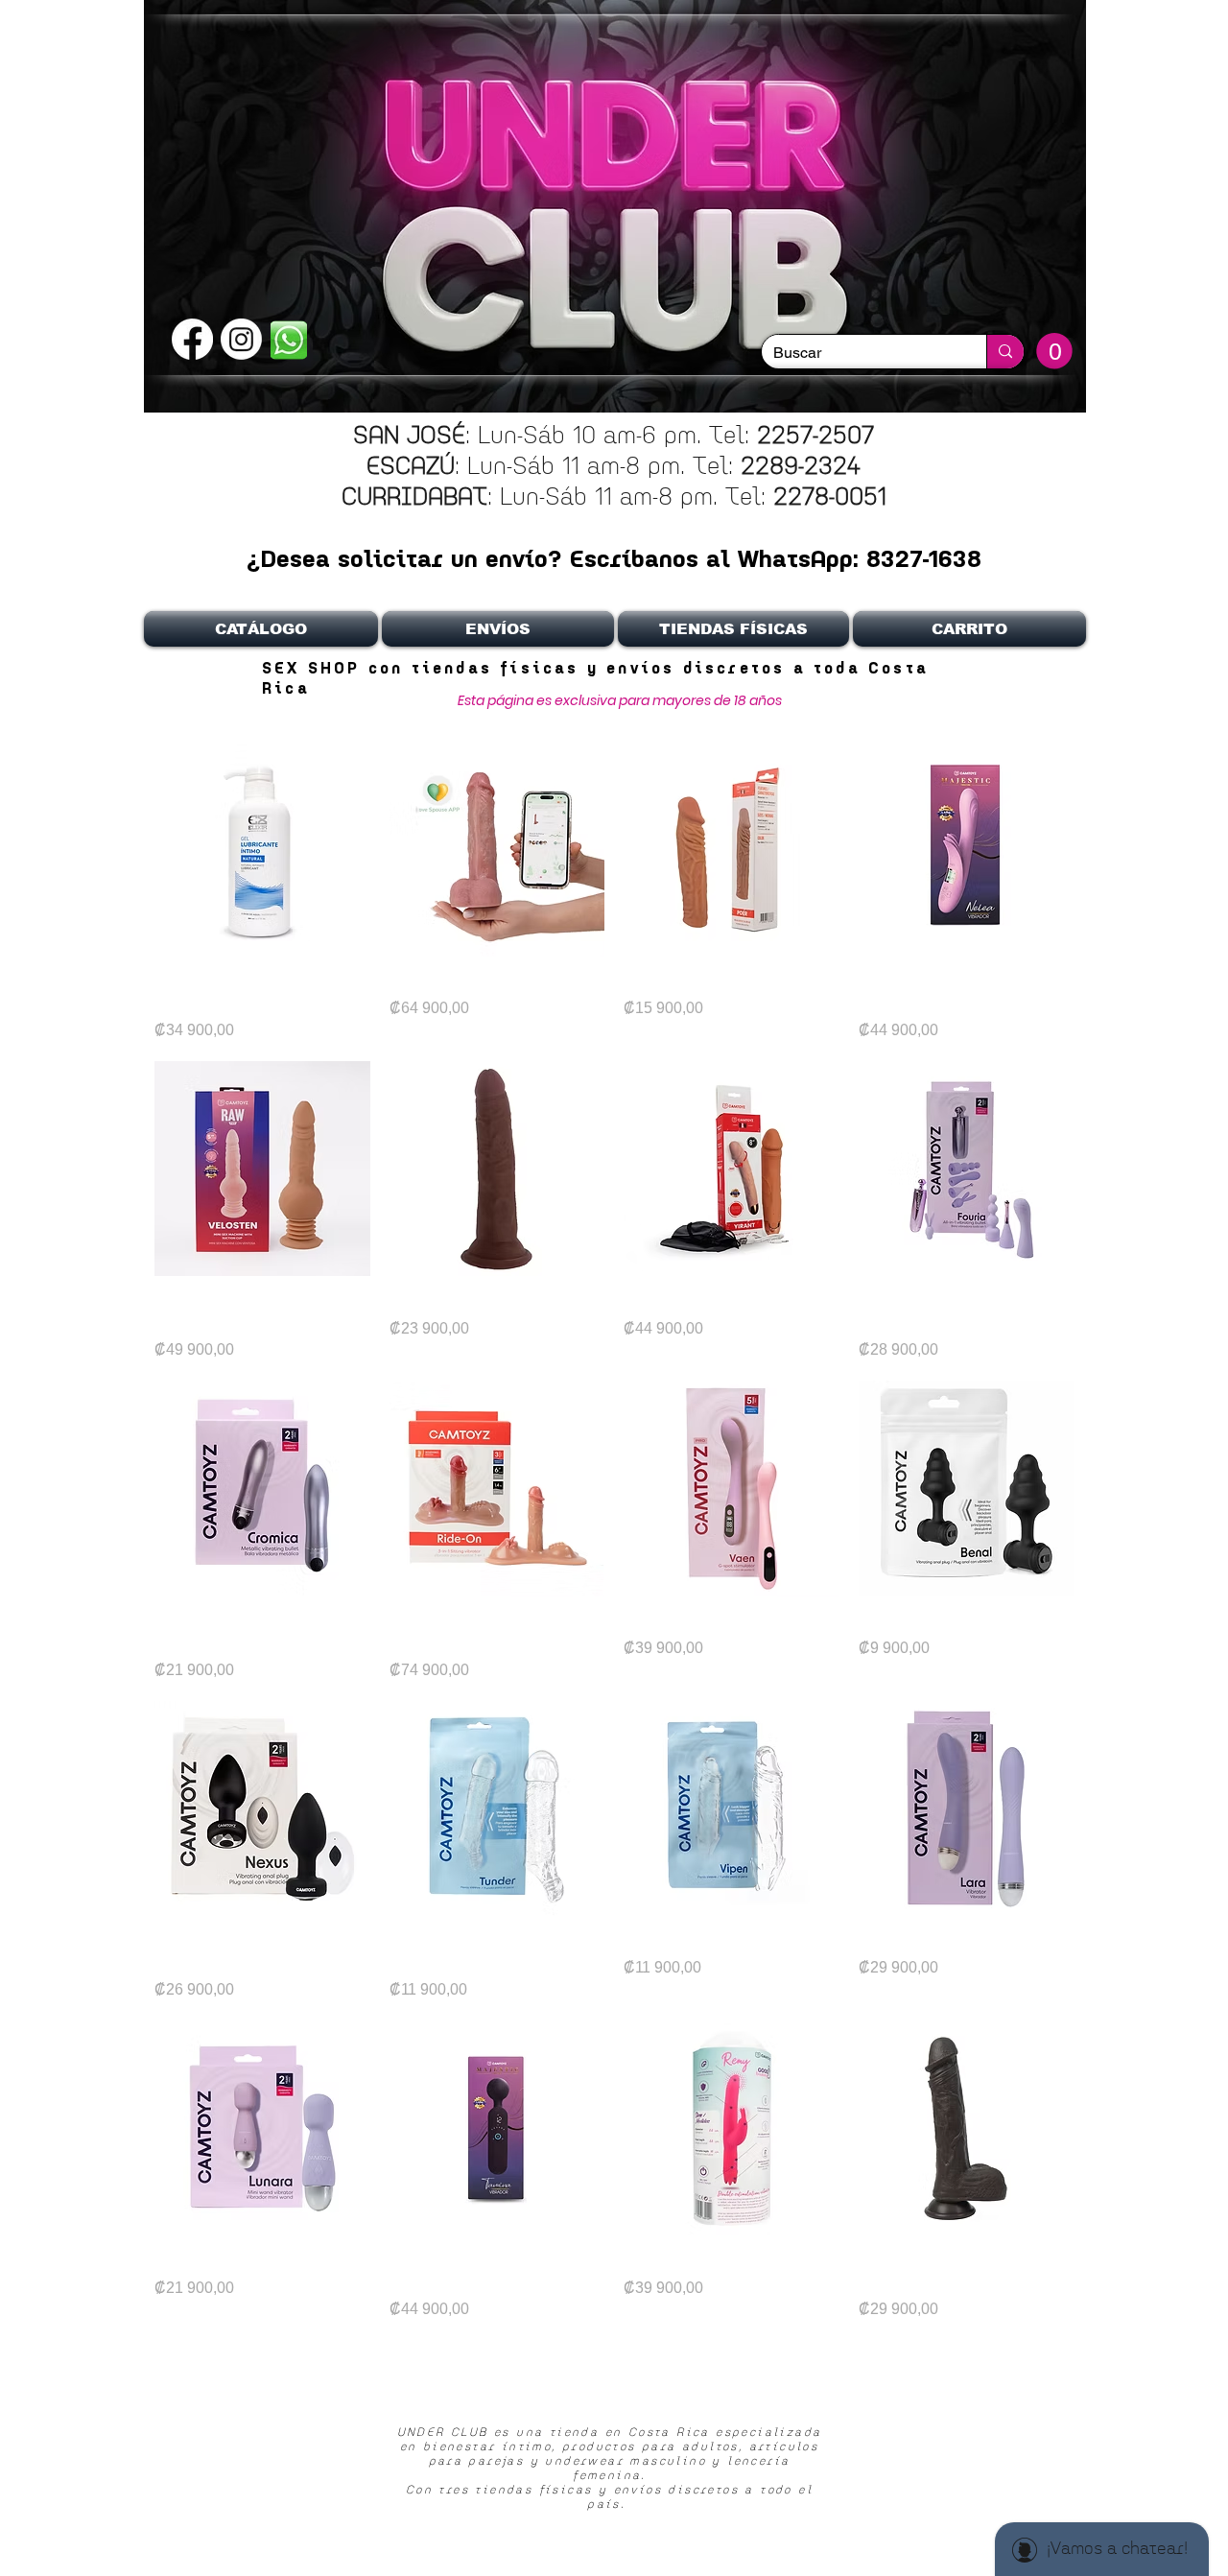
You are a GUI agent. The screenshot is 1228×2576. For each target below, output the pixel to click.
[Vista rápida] (262, 850)
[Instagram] (241, 339)
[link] (1054, 351)
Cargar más (614, 2373)
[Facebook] (192, 339)
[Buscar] (1005, 352)
